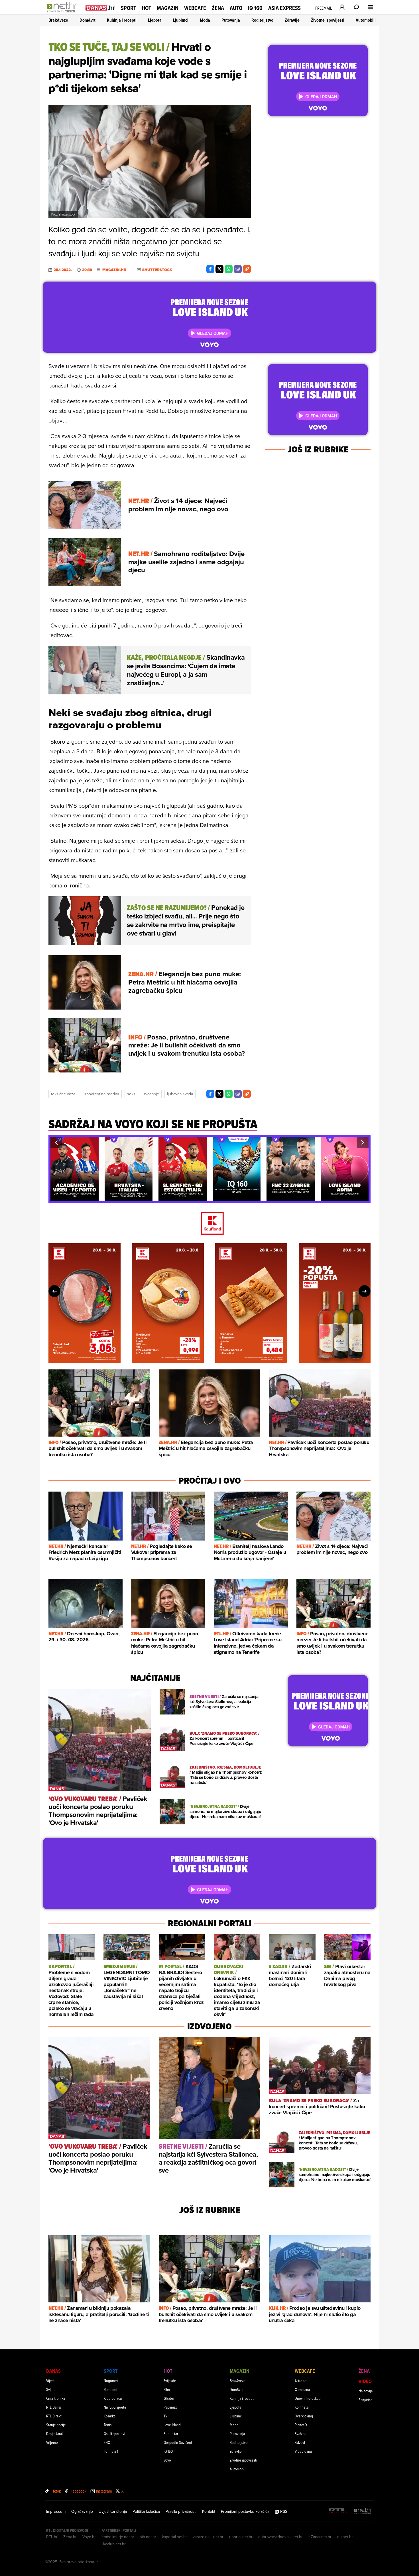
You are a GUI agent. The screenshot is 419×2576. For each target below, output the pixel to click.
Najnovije (366, 2391)
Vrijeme (52, 2442)
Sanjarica (365, 2400)
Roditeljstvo (262, 20)
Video (365, 2381)
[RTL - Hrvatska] (338, 2511)
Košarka (110, 2416)
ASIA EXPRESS (284, 8)
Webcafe (195, 8)
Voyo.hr (89, 2537)
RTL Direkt (54, 2416)
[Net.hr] (363, 2511)
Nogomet (111, 2381)
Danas (53, 2371)
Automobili (366, 20)
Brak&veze (58, 20)
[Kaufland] (209, 1224)
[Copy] (247, 269)
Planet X (301, 2425)
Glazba (169, 2398)
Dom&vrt (88, 20)
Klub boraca (113, 2398)
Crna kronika (56, 2398)
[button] (56, 1143)
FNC (107, 2442)
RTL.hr (52, 2537)
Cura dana (302, 2389)
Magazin (168, 8)
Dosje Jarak (55, 2434)
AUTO (236, 8)
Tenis (108, 2425)
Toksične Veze (63, 1094)
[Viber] (238, 269)
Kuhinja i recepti (122, 20)
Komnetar (302, 2407)
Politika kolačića (146, 2511)
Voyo (167, 2460)
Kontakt (209, 2511)
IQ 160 (255, 8)
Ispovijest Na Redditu (101, 1094)
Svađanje (151, 1094)
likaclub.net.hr (114, 2544)
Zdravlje (292, 20)
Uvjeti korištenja (113, 2511)
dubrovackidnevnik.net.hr (280, 2537)
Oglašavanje (82, 2511)
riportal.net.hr (241, 2537)
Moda (205, 20)
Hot (146, 8)
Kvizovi (300, 2442)
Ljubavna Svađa (180, 1094)
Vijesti (51, 2381)
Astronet (301, 2381)
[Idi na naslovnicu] (63, 13)
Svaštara (301, 2434)
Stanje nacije (56, 2425)
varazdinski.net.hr (208, 2537)
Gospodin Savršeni (178, 2442)
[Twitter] (219, 269)
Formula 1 (111, 2451)
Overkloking (304, 2416)
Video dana (303, 2451)
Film (167, 2389)
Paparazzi (171, 2407)
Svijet (50, 2389)
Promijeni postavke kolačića (245, 2511)
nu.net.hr (345, 2537)
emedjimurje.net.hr (118, 2537)
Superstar (171, 2434)
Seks (131, 1094)
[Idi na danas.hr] (100, 8)
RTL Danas (54, 2407)
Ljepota (155, 20)
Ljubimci (181, 20)
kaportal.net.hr (174, 2537)
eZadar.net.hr (320, 2537)
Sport (128, 8)
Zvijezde (170, 2381)
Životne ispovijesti (328, 20)
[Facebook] (210, 269)
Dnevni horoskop (308, 2398)
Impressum (56, 2511)
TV (165, 2416)
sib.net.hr (148, 2537)
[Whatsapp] (229, 269)
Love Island (172, 2425)
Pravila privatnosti (181, 2511)
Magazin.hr (114, 270)
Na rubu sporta (115, 2407)
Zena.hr (70, 2537)
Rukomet (111, 2389)
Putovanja (231, 20)
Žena (218, 8)
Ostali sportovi (114, 2434)
